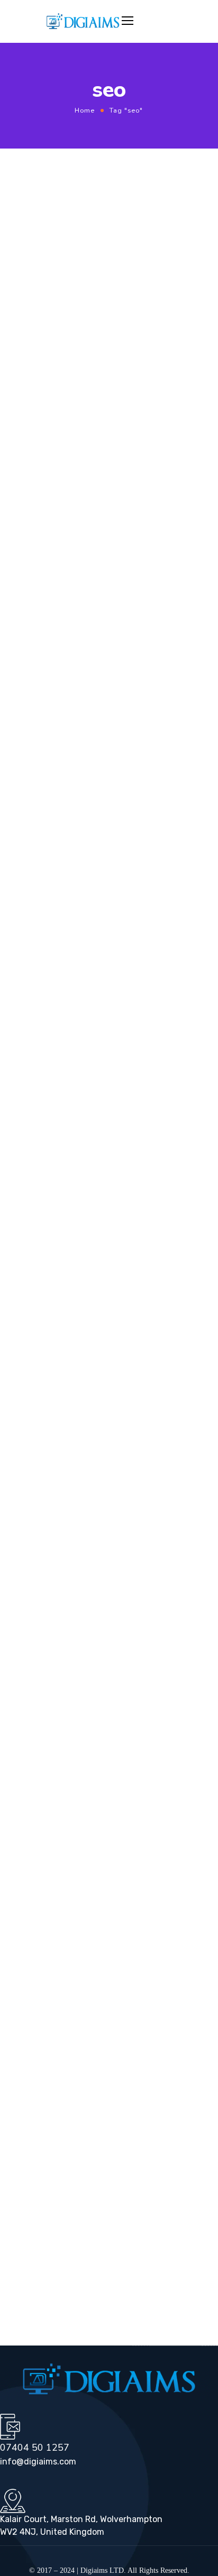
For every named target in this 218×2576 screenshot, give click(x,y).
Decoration (30, 1212)
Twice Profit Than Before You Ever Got (108, 234)
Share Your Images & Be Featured (118, 1925)
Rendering (29, 1294)
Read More (50, 346)
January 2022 (34, 1101)
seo (176, 1987)
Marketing (28, 1239)
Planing (125, 854)
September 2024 (38, 1060)
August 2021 (33, 1115)
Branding (27, 1198)
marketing (106, 1987)
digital (67, 1987)
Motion (23, 1253)
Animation (29, 1184)
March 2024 (31, 1073)
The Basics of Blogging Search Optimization (90, 873)
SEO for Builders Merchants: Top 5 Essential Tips (101, 1851)
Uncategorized (35, 1322)
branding (30, 1987)
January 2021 (34, 1128)
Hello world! (34, 1888)
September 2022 (38, 1087)
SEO (140, 215)
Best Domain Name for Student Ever (90, 453)
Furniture (26, 1226)
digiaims (113, 215)
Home (85, 110)
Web (162, 215)
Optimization (33, 1267)
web (22, 2005)
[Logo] (83, 21)
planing (146, 1987)
